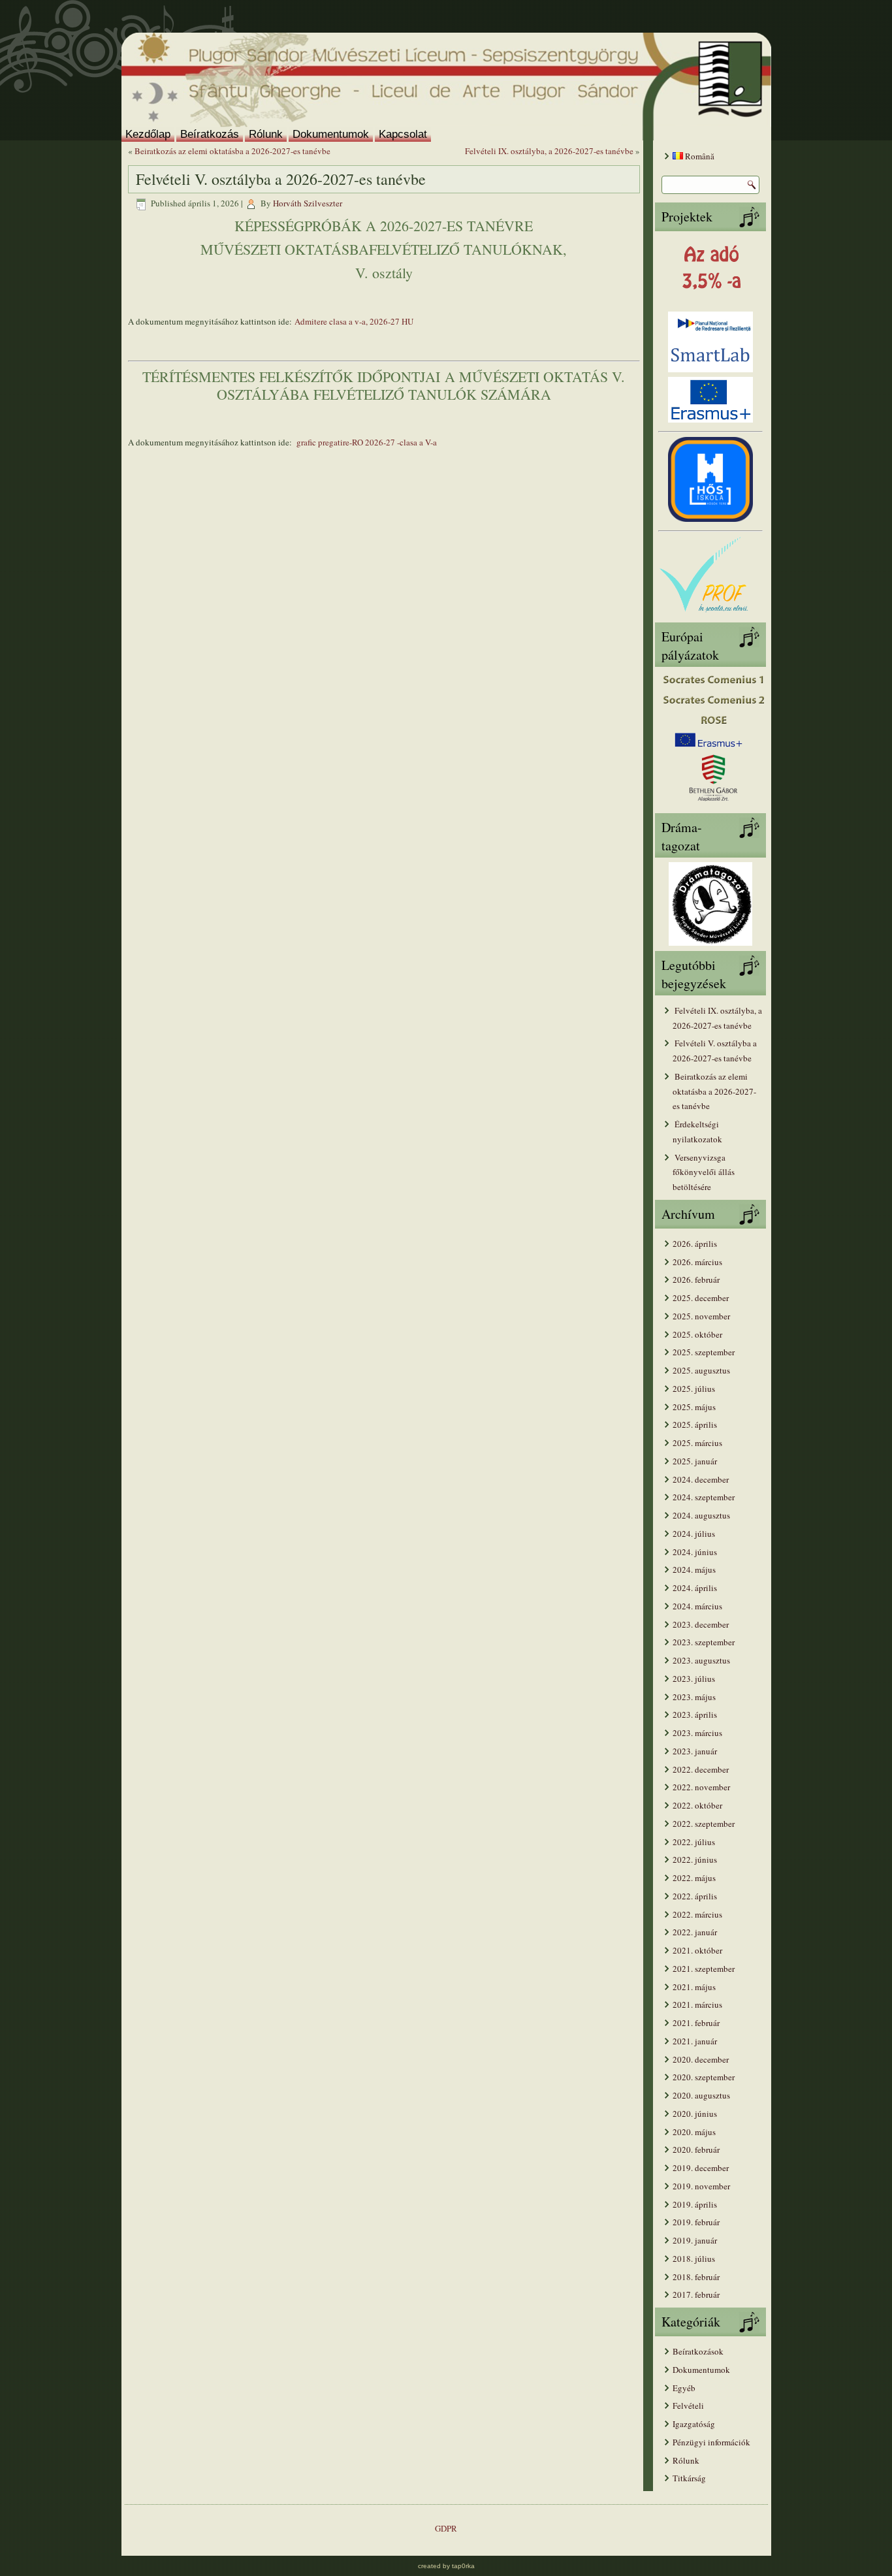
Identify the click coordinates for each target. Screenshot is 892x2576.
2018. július (694, 2259)
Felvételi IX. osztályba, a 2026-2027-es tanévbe (549, 151)
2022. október (697, 1805)
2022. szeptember (704, 1824)
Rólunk (266, 134)
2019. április (695, 2204)
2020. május (694, 2132)
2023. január (695, 1751)
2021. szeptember (704, 1969)
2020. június (695, 2114)
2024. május (694, 1570)
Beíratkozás (210, 134)
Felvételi (688, 2406)
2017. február (696, 2294)
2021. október (697, 1950)
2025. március (697, 1443)
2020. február (696, 2149)
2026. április (695, 1244)
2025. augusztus (701, 1370)
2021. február (696, 2023)
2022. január (695, 1932)
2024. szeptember (704, 1497)
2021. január (695, 2041)
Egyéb (684, 2388)
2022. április (695, 1896)
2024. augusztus (701, 1515)
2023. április (695, 1715)
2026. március (697, 1262)
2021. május (694, 1987)
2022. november (701, 1787)
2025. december (701, 1298)
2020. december (701, 2059)
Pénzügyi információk (711, 2442)
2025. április (695, 1425)
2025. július (694, 1389)
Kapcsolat (403, 134)
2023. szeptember (704, 1642)
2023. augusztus (701, 1660)
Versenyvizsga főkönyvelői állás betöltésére (704, 1172)
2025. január (695, 1461)
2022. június (695, 1860)
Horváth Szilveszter (308, 203)
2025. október (697, 1334)
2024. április (695, 1588)
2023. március (697, 1733)
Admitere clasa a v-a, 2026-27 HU (354, 321)
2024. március (697, 1606)
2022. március (697, 1914)
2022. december (701, 1769)
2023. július (694, 1679)
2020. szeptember (704, 2077)
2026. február (696, 1280)
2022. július (694, 1842)
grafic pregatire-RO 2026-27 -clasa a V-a (366, 442)
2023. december (701, 1624)
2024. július (694, 1534)
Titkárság (689, 2478)
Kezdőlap (148, 134)
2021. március (697, 2004)
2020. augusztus (701, 2095)
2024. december (701, 1479)
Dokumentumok (331, 134)
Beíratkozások (698, 2351)
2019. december (701, 2168)
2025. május (694, 1407)
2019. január (695, 2240)
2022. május (694, 1878)
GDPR (446, 2528)
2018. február (696, 2277)
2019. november (701, 2186)
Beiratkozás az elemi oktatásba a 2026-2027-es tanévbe (232, 151)
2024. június (695, 1552)
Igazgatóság (694, 2424)
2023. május (694, 1697)
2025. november (701, 1316)
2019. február (696, 2222)
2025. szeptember (704, 1352)
